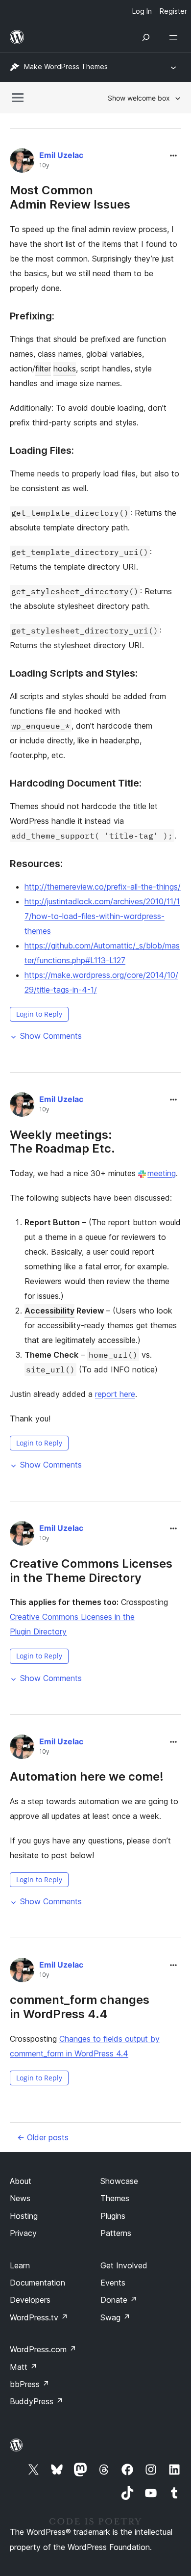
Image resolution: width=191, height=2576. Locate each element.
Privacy (23, 2233)
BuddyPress (36, 2401)
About (21, 2181)
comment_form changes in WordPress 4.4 (80, 2007)
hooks (65, 368)
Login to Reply (39, 1014)
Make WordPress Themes (66, 66)
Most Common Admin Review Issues (70, 197)
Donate (119, 2300)
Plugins (113, 2216)
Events (113, 2283)
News (20, 2198)
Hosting (24, 2216)
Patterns (116, 2233)
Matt (24, 2367)
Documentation (37, 2283)
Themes (115, 2198)
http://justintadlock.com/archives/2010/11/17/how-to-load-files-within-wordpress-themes (102, 916)
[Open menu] (175, 37)
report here (115, 1394)
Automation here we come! (87, 1776)
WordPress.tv (39, 2317)
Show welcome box (139, 98)
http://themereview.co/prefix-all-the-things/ (103, 887)
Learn (20, 2265)
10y (44, 165)
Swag (115, 2317)
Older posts (43, 2137)
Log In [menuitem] (142, 11)
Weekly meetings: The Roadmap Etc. (62, 1142)
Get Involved (124, 2265)
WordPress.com (43, 2349)
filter (43, 368)
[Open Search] (146, 37)
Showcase (119, 2181)
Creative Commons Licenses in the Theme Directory (91, 1571)
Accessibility (49, 1311)
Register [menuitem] (173, 11)
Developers (30, 2300)
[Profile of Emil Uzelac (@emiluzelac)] (22, 162)
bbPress (30, 2384)
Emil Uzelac (61, 155)
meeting (162, 1173)
